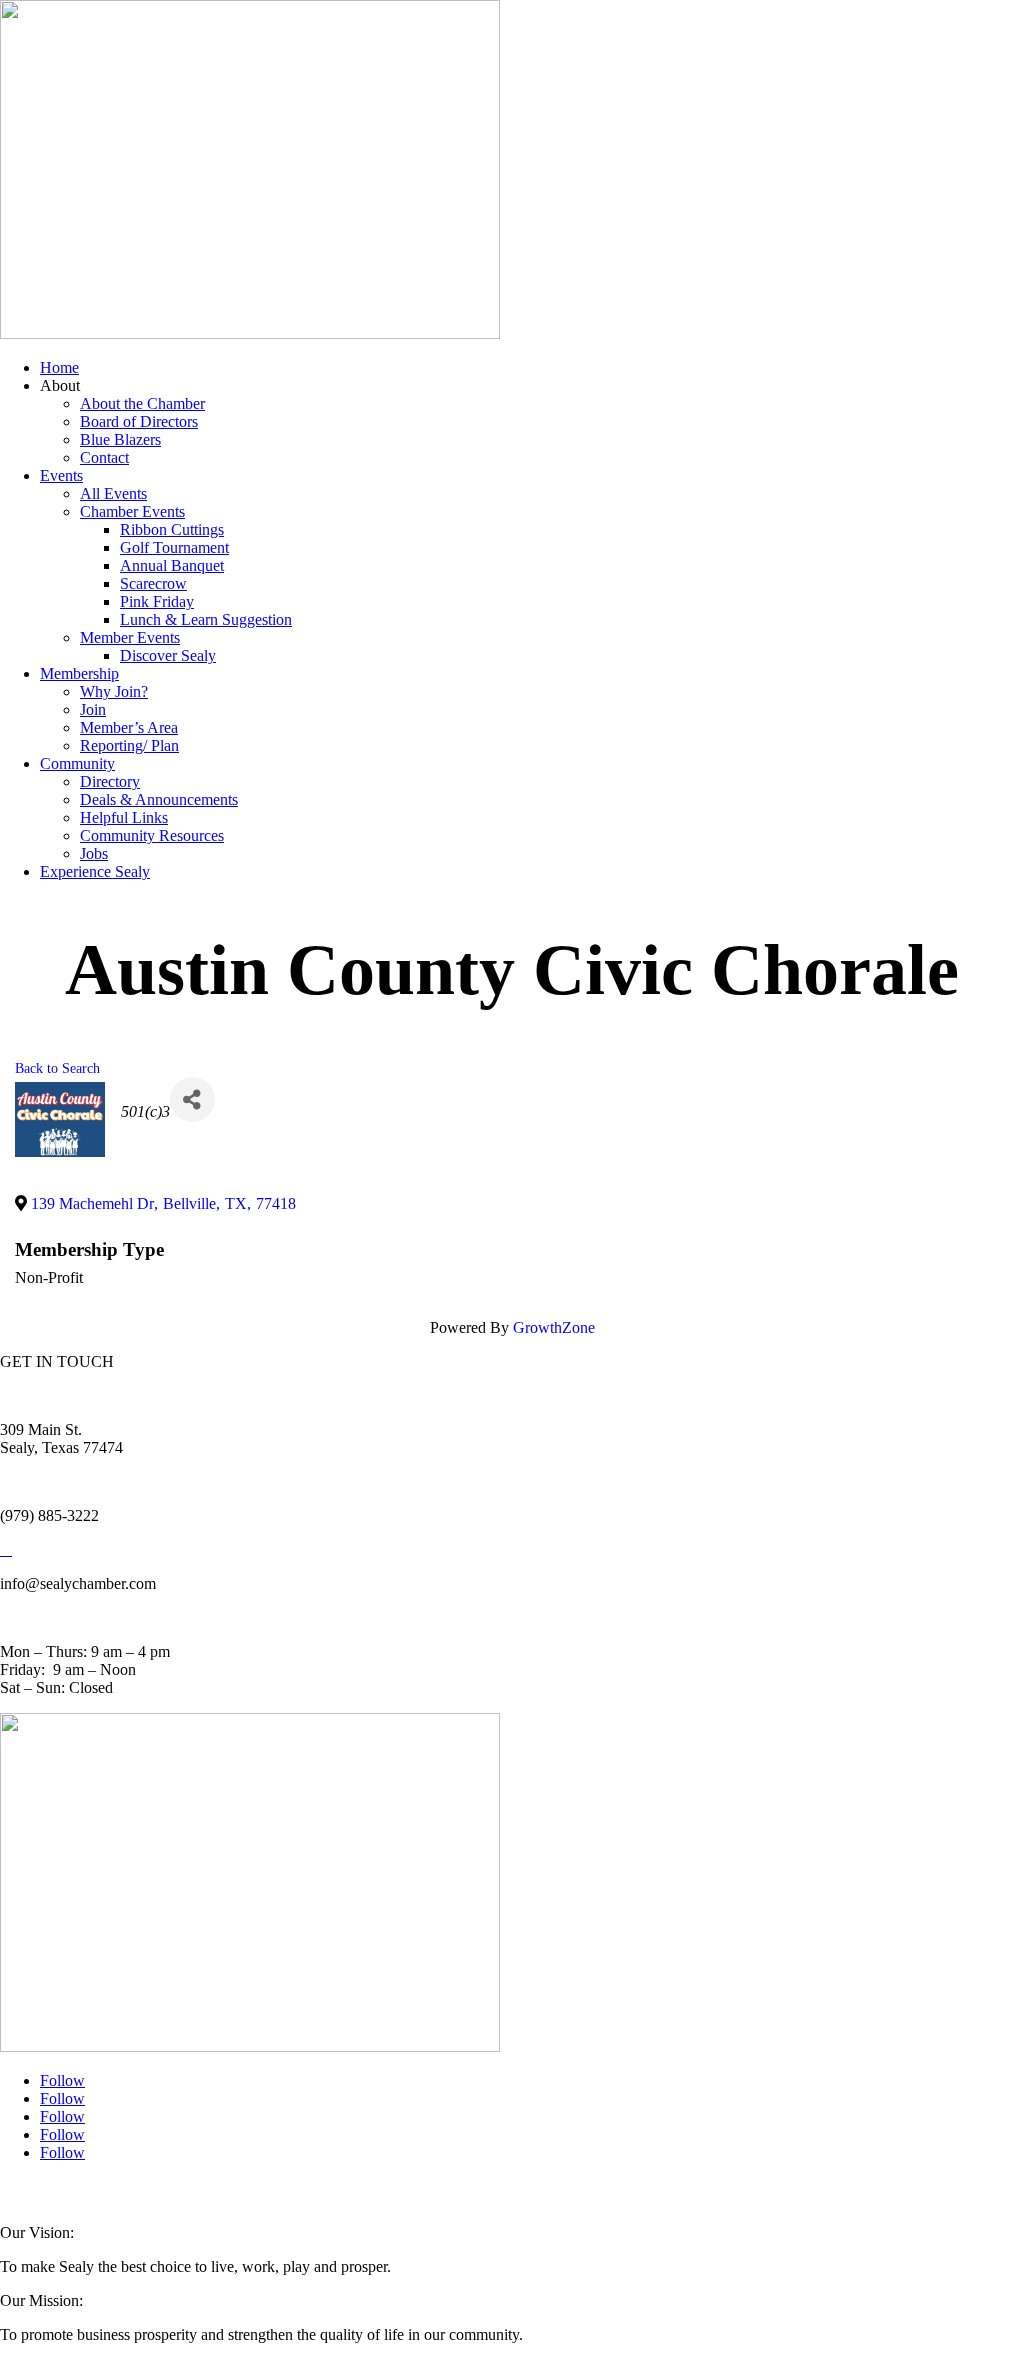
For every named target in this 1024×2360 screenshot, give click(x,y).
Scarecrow (153, 583)
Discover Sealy (168, 655)
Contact (104, 457)
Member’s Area (129, 727)
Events (61, 475)
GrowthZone (554, 1327)
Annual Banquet (172, 565)
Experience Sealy (95, 871)
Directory (110, 781)
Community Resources (152, 835)
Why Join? (114, 691)
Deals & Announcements (159, 799)
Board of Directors (139, 421)
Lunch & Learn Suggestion (206, 619)
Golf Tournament (174, 547)
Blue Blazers (120, 439)
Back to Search (57, 1068)
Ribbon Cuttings (172, 529)
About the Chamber (142, 403)
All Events (113, 493)
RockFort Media (399, 2193)
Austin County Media (247, 2193)
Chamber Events (132, 511)
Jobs (94, 853)
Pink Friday (157, 601)
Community (77, 763)
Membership (79, 673)
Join (93, 709)
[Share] (192, 1099)
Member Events (130, 637)
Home (59, 367)
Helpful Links (124, 817)
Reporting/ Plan (129, 745)
